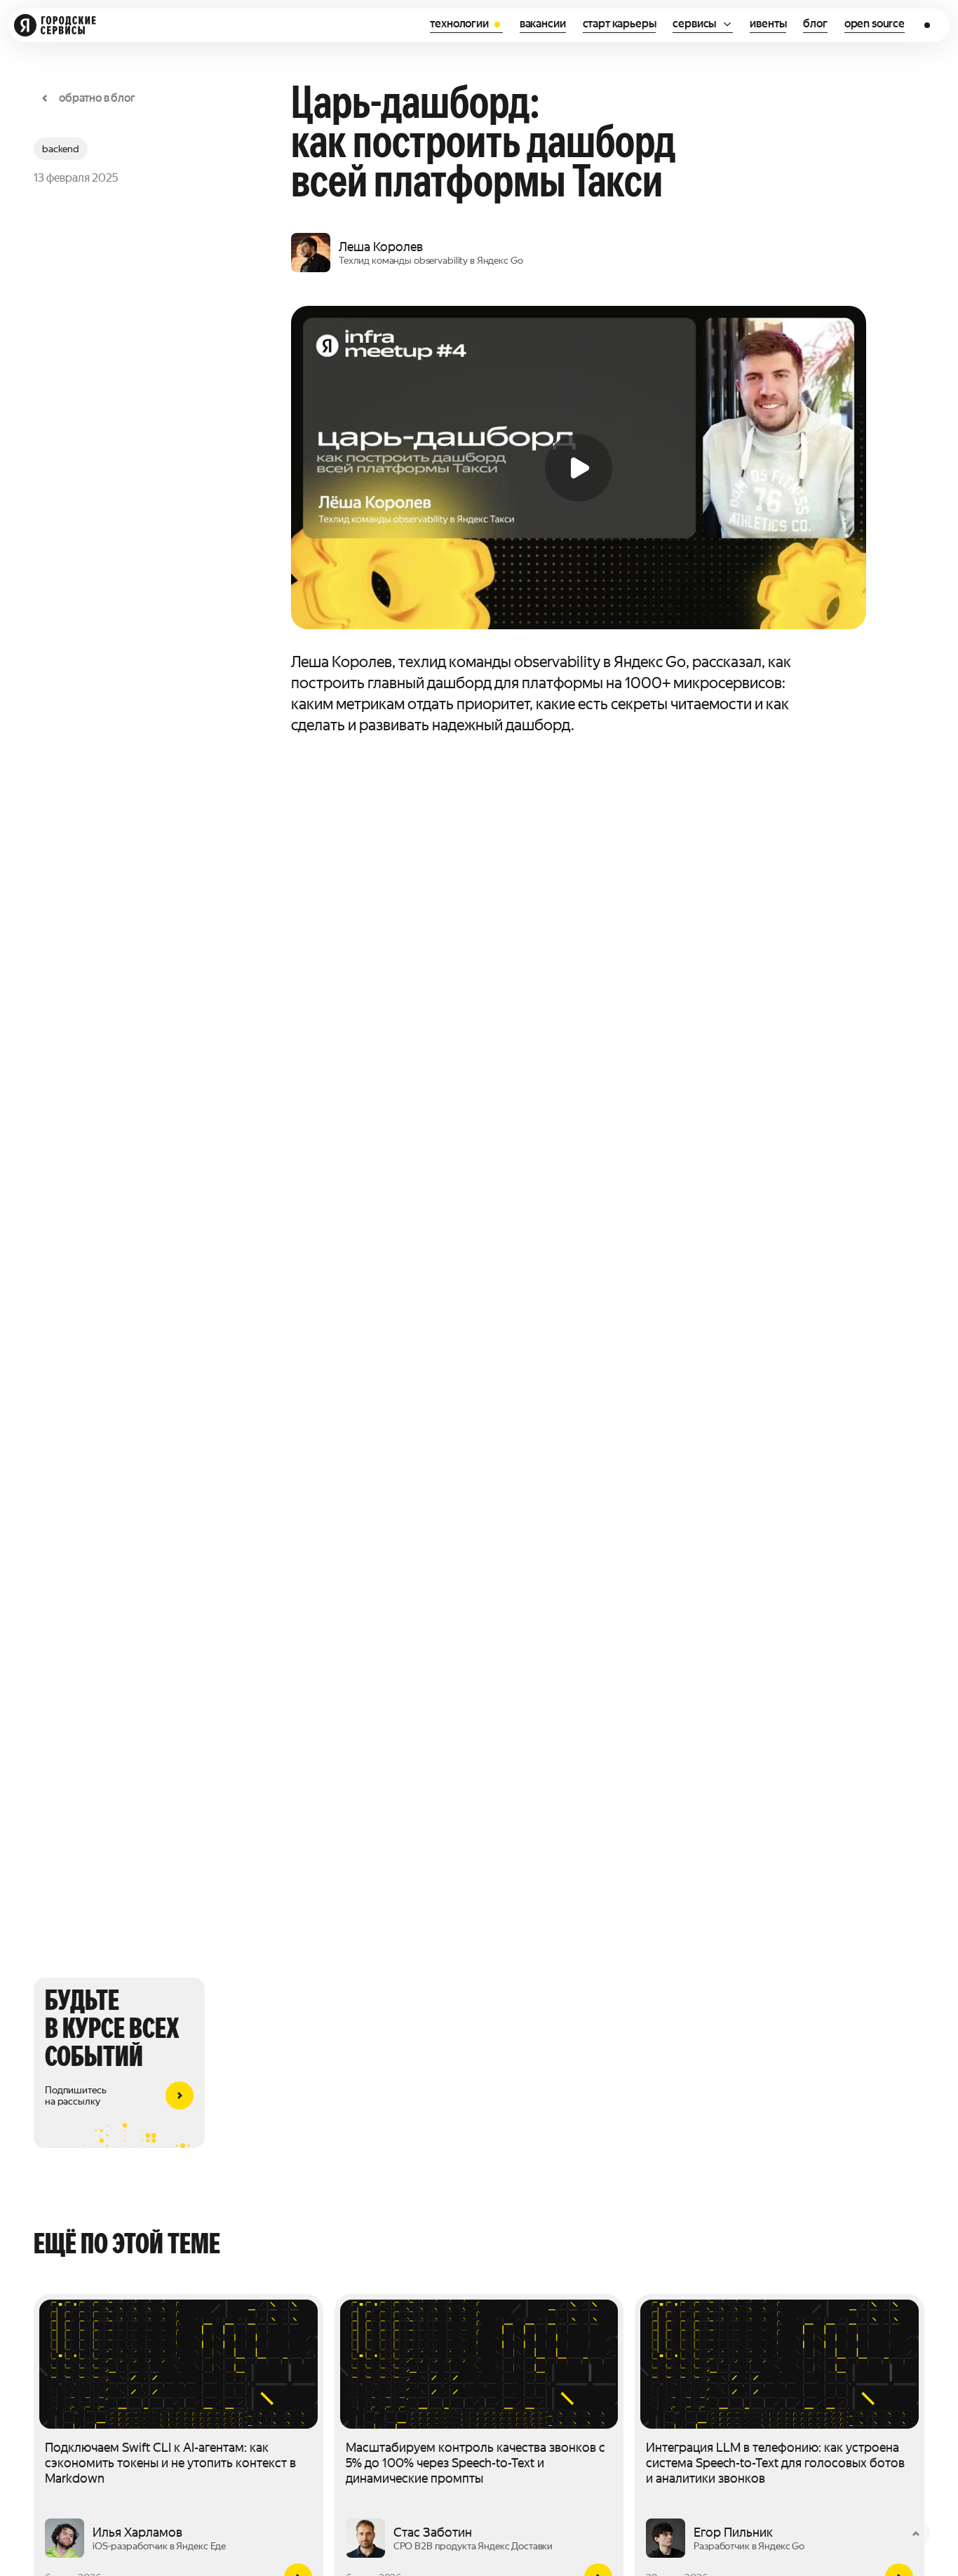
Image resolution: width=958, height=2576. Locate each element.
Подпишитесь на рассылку (75, 2095)
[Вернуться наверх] (916, 2534)
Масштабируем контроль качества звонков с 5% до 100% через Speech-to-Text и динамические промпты (475, 2463)
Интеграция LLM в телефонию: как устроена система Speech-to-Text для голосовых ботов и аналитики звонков (775, 2463)
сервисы (694, 24)
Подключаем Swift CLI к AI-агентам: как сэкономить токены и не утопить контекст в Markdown (170, 2463)
